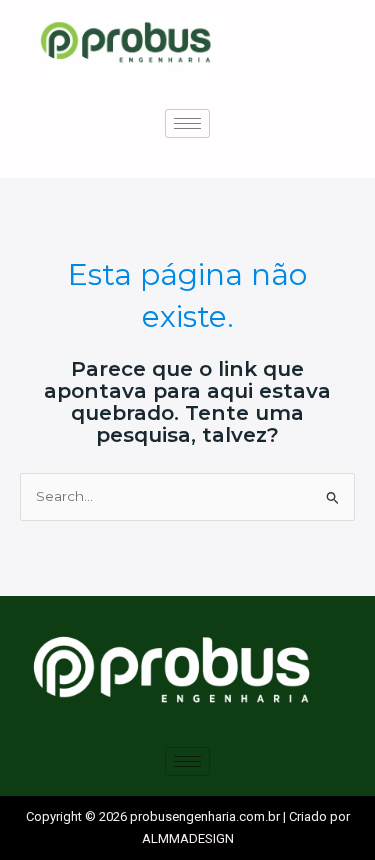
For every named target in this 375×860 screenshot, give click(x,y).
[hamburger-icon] (187, 123)
